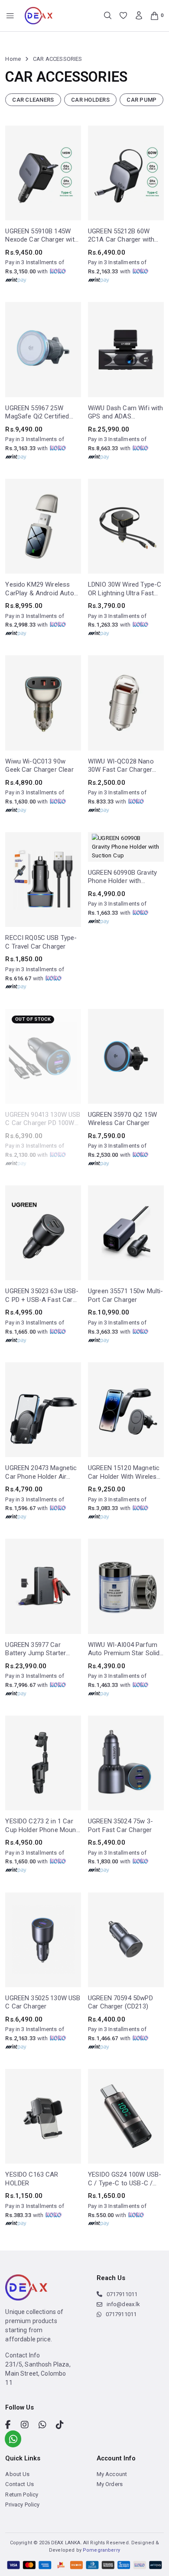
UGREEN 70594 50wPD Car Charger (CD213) (120, 2002)
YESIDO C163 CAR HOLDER (32, 2179)
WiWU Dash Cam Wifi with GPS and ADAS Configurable (125, 413)
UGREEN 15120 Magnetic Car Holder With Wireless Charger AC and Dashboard (124, 1472)
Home (13, 59)
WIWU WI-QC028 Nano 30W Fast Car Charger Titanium (121, 766)
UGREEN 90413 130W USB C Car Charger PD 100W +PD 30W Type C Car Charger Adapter (43, 1119)
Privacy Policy (22, 2544)
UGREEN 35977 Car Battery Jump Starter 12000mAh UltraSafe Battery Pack (36, 1649)
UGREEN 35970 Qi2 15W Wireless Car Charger (122, 1119)
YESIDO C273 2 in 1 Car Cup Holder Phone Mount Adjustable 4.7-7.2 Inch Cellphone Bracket (42, 1826)
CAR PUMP (141, 100)
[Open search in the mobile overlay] (108, 15)
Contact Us (19, 2525)
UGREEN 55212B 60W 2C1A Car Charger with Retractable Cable (121, 236)
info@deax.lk (123, 2344)
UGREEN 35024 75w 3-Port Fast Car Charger (120, 1826)
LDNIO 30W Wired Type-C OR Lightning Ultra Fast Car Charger (125, 589)
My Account (112, 2514)
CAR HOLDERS (90, 100)
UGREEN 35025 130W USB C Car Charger (43, 2002)
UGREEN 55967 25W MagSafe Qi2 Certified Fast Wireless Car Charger (37, 413)
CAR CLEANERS (33, 100)
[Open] (10, 16)
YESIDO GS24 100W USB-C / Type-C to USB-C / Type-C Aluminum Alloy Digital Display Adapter (125, 2179)
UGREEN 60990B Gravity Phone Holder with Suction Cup (122, 877)
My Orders (110, 2525)
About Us (17, 2514)
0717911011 (122, 2334)
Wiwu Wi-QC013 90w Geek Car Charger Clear (39, 766)
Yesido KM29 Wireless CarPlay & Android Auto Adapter (39, 589)
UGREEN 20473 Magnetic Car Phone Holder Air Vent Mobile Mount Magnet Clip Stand (41, 1472)
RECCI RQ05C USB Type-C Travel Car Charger (41, 942)
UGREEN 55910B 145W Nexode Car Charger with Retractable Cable (41, 236)
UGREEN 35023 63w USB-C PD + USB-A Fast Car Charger (42, 1296)
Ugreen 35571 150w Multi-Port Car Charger (126, 1295)
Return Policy (22, 2535)
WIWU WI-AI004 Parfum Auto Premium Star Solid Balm (124, 1649)
